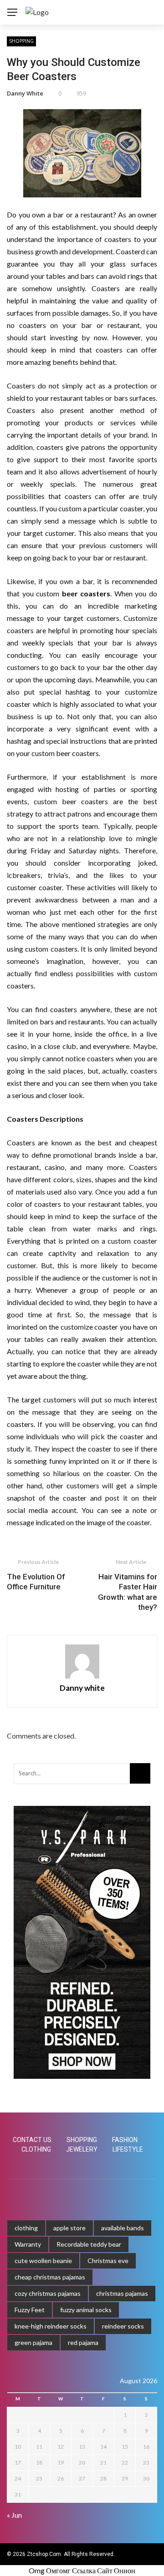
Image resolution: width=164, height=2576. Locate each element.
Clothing (36, 2149)
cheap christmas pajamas (50, 2277)
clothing (26, 2228)
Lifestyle (128, 2149)
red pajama (83, 2342)
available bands (123, 2228)
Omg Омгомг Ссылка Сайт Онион (82, 2570)
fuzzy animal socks (86, 2310)
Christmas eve (108, 2261)
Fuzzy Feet (30, 2310)
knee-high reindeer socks (51, 2326)
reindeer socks (123, 2326)
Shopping (21, 41)
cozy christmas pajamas (48, 2293)
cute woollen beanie (43, 2261)
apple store (69, 2228)
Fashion (125, 2140)
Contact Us (32, 2140)
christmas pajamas (122, 2293)
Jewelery (82, 2149)
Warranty (28, 2244)
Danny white (25, 93)
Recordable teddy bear (89, 2244)
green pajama (33, 2342)
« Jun (14, 2515)
